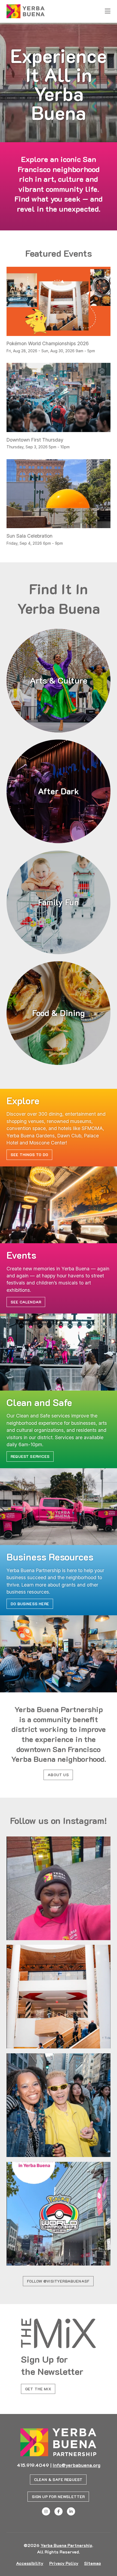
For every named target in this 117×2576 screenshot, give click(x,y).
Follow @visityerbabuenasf (58, 2281)
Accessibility (30, 2563)
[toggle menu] (108, 11)
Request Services (30, 1456)
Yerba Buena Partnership (66, 2545)
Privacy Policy (64, 2563)
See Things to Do (29, 1155)
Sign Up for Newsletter (58, 2497)
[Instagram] (46, 2511)
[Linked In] (71, 2511)
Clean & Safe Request (58, 2480)
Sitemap (93, 2563)
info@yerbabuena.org (77, 2465)
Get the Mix (38, 2389)
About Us (58, 1775)
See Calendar (26, 1302)
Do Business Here (30, 1604)
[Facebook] (59, 2511)
